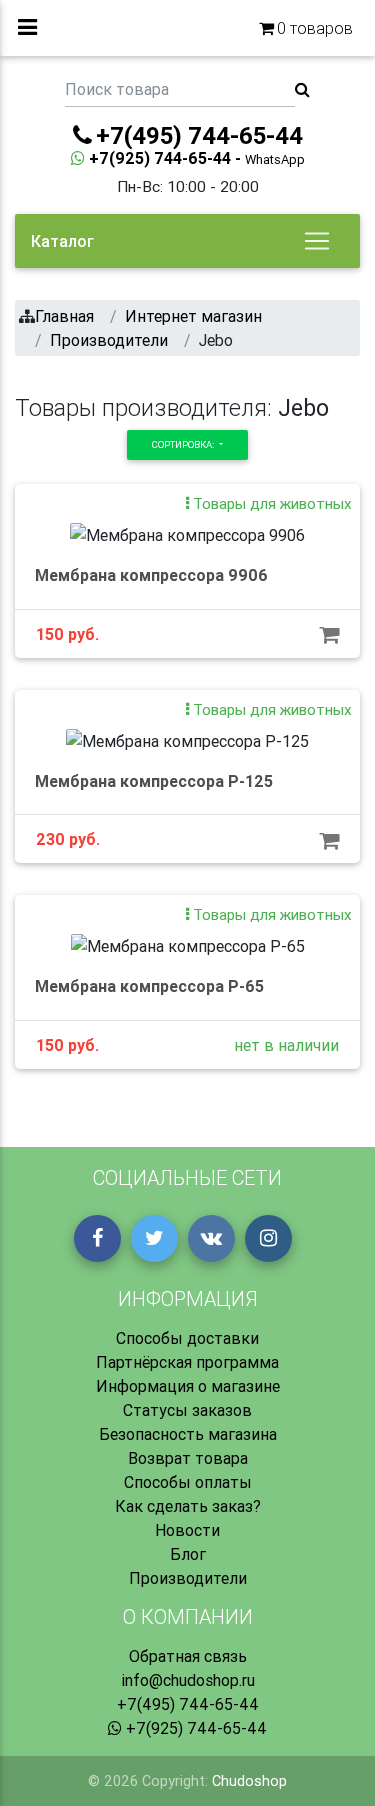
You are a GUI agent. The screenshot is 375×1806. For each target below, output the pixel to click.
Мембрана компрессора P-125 (154, 781)
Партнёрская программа (187, 1362)
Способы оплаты (188, 1482)
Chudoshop (249, 1781)
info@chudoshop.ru (188, 1680)
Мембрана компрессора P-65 (149, 986)
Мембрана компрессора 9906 (151, 575)
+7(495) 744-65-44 (188, 1704)
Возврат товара (188, 1458)
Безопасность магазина (188, 1434)
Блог (188, 1554)
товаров (315, 28)
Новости (187, 1530)
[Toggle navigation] (317, 241)
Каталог (62, 241)
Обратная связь (188, 1656)
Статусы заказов (187, 1410)
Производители (188, 1578)
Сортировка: (184, 444)
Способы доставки (187, 1338)
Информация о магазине (188, 1386)
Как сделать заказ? (188, 1506)
